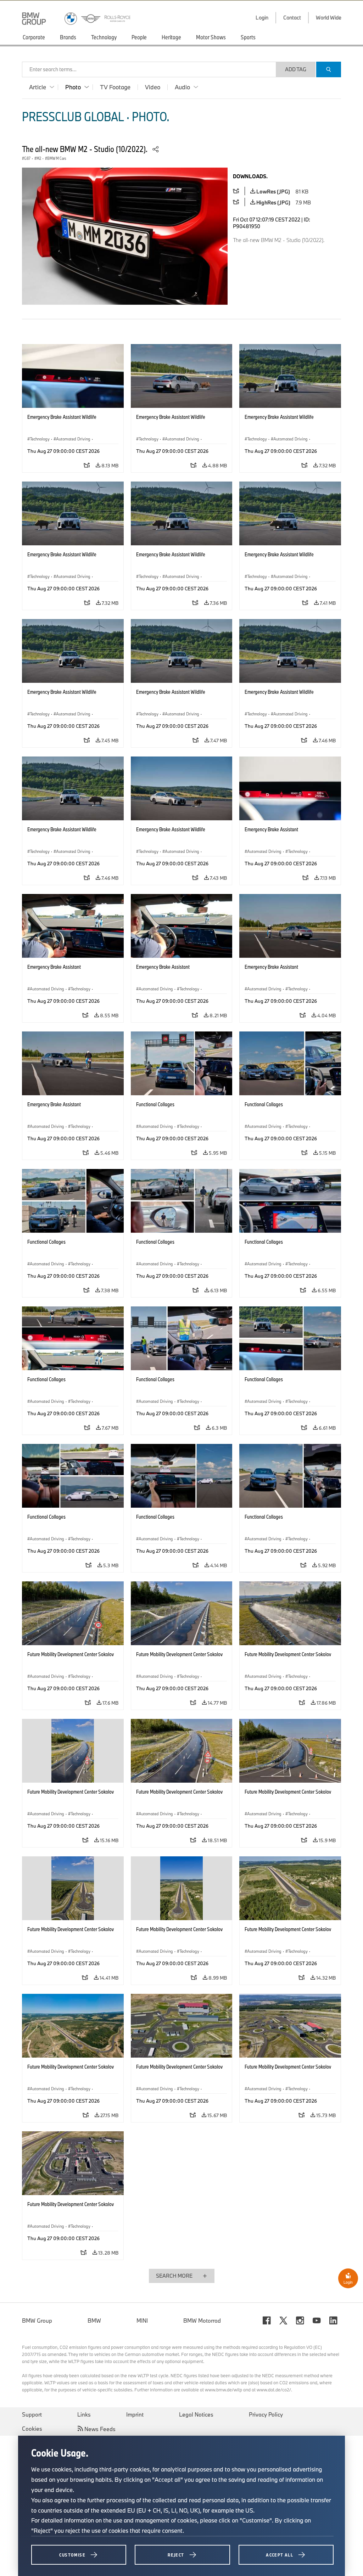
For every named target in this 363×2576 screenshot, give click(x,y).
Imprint (135, 2414)
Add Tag (296, 69)
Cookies (32, 2429)
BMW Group (37, 2321)
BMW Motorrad (202, 2321)
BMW (94, 2321)
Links (84, 2414)
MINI (142, 2321)
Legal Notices (196, 2414)
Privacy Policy (266, 2414)
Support (32, 2414)
